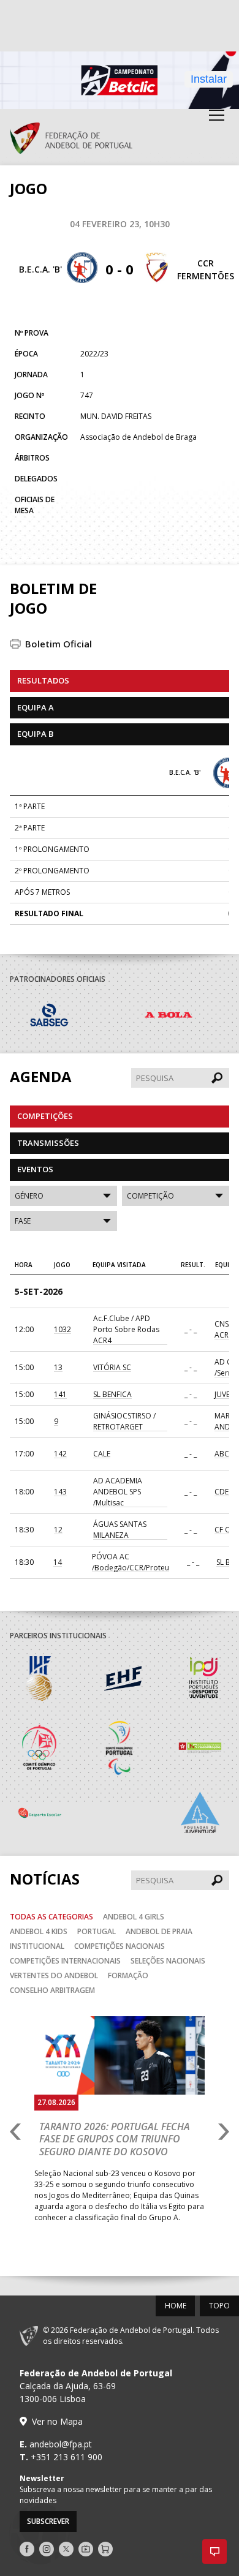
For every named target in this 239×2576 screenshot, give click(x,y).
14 (58, 1562)
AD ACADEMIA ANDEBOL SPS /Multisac (118, 1492)
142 (60, 1454)
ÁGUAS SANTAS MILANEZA (120, 1530)
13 (58, 1367)
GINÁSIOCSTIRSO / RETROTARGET (124, 1421)
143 (60, 1492)
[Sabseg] (70, 1017)
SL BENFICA (112, 1394)
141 (60, 1394)
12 (58, 1530)
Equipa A (36, 707)
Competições (45, 1116)
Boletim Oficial (59, 644)
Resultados (43, 680)
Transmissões (48, 1143)
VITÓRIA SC (112, 1367)
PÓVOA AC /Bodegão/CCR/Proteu (131, 1562)
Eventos (35, 1169)
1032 (63, 1329)
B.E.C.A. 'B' (40, 269)
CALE (102, 1454)
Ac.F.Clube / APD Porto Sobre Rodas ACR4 (126, 1329)
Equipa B (35, 734)
